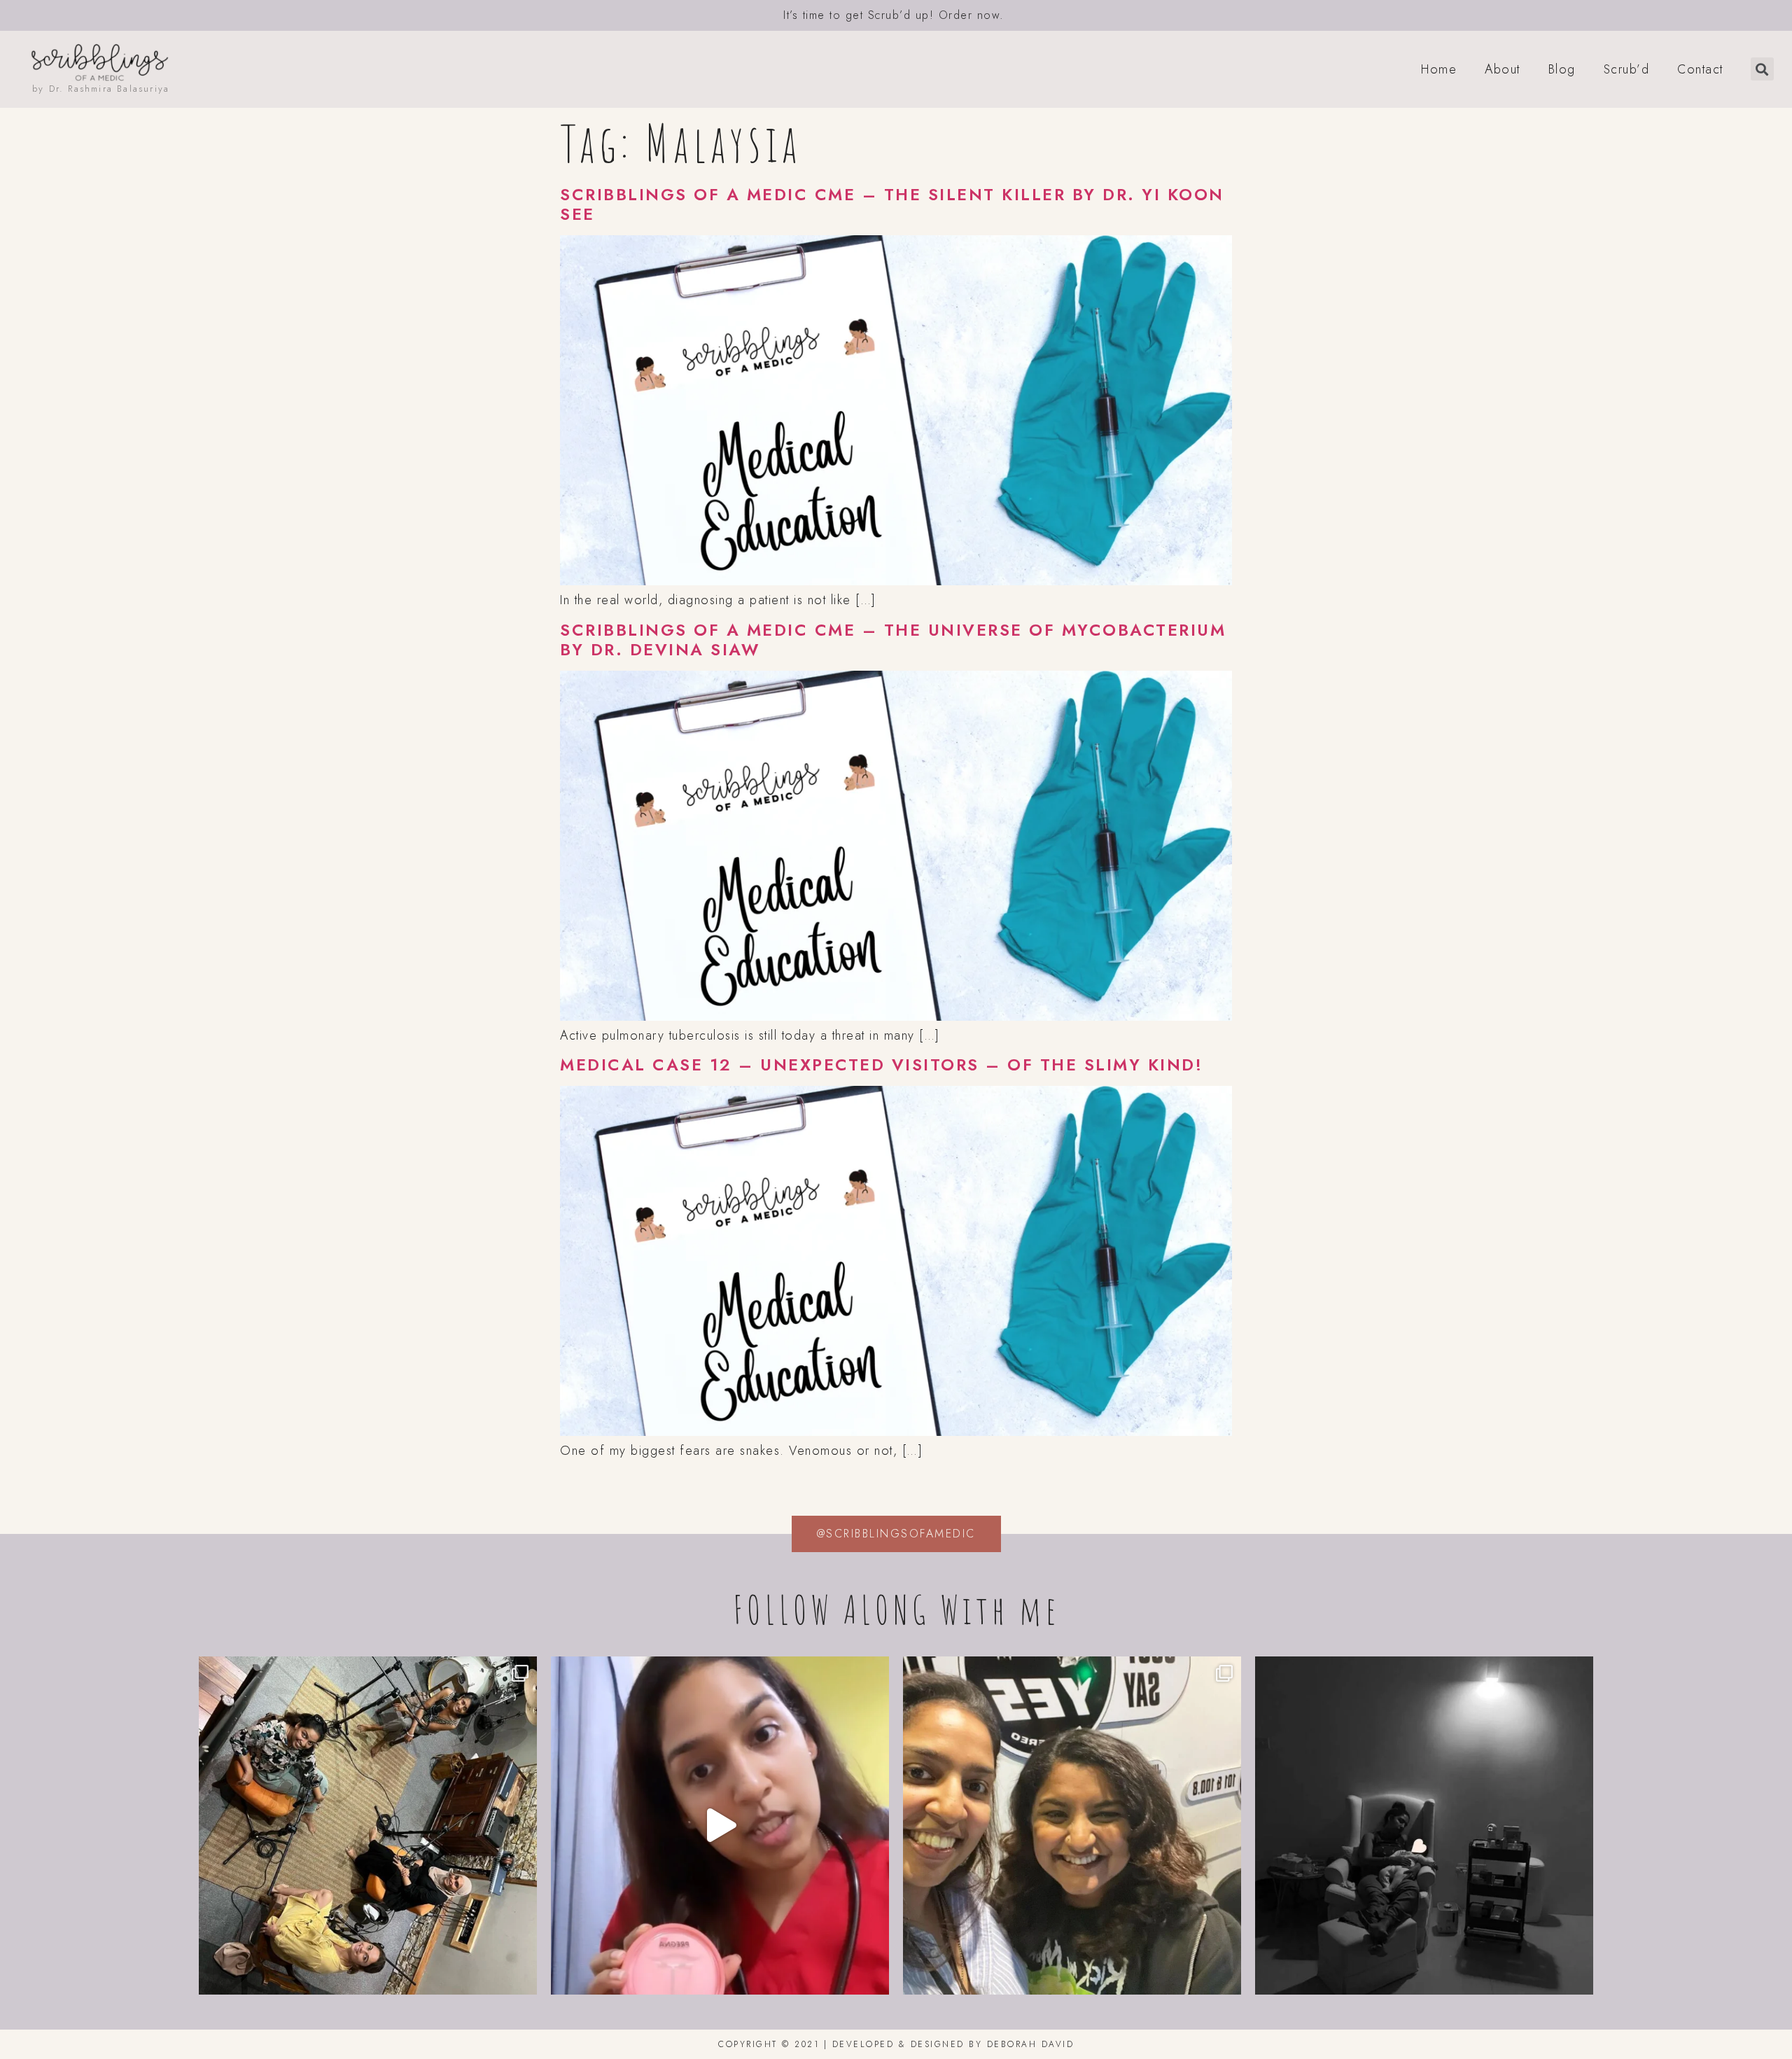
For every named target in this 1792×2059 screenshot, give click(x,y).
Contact (1700, 69)
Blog (1562, 69)
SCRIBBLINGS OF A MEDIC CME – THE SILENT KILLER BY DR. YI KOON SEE (892, 204)
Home (1439, 69)
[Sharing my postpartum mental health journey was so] (368, 1826)
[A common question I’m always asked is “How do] (1424, 1826)
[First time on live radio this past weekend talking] (1072, 1826)
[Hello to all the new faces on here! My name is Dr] (720, 1826)
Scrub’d (1627, 69)
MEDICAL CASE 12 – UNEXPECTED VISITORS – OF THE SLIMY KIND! (881, 1065)
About (1503, 69)
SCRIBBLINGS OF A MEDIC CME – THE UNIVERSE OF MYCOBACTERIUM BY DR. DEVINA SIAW (893, 640)
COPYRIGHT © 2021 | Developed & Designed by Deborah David (896, 2044)
